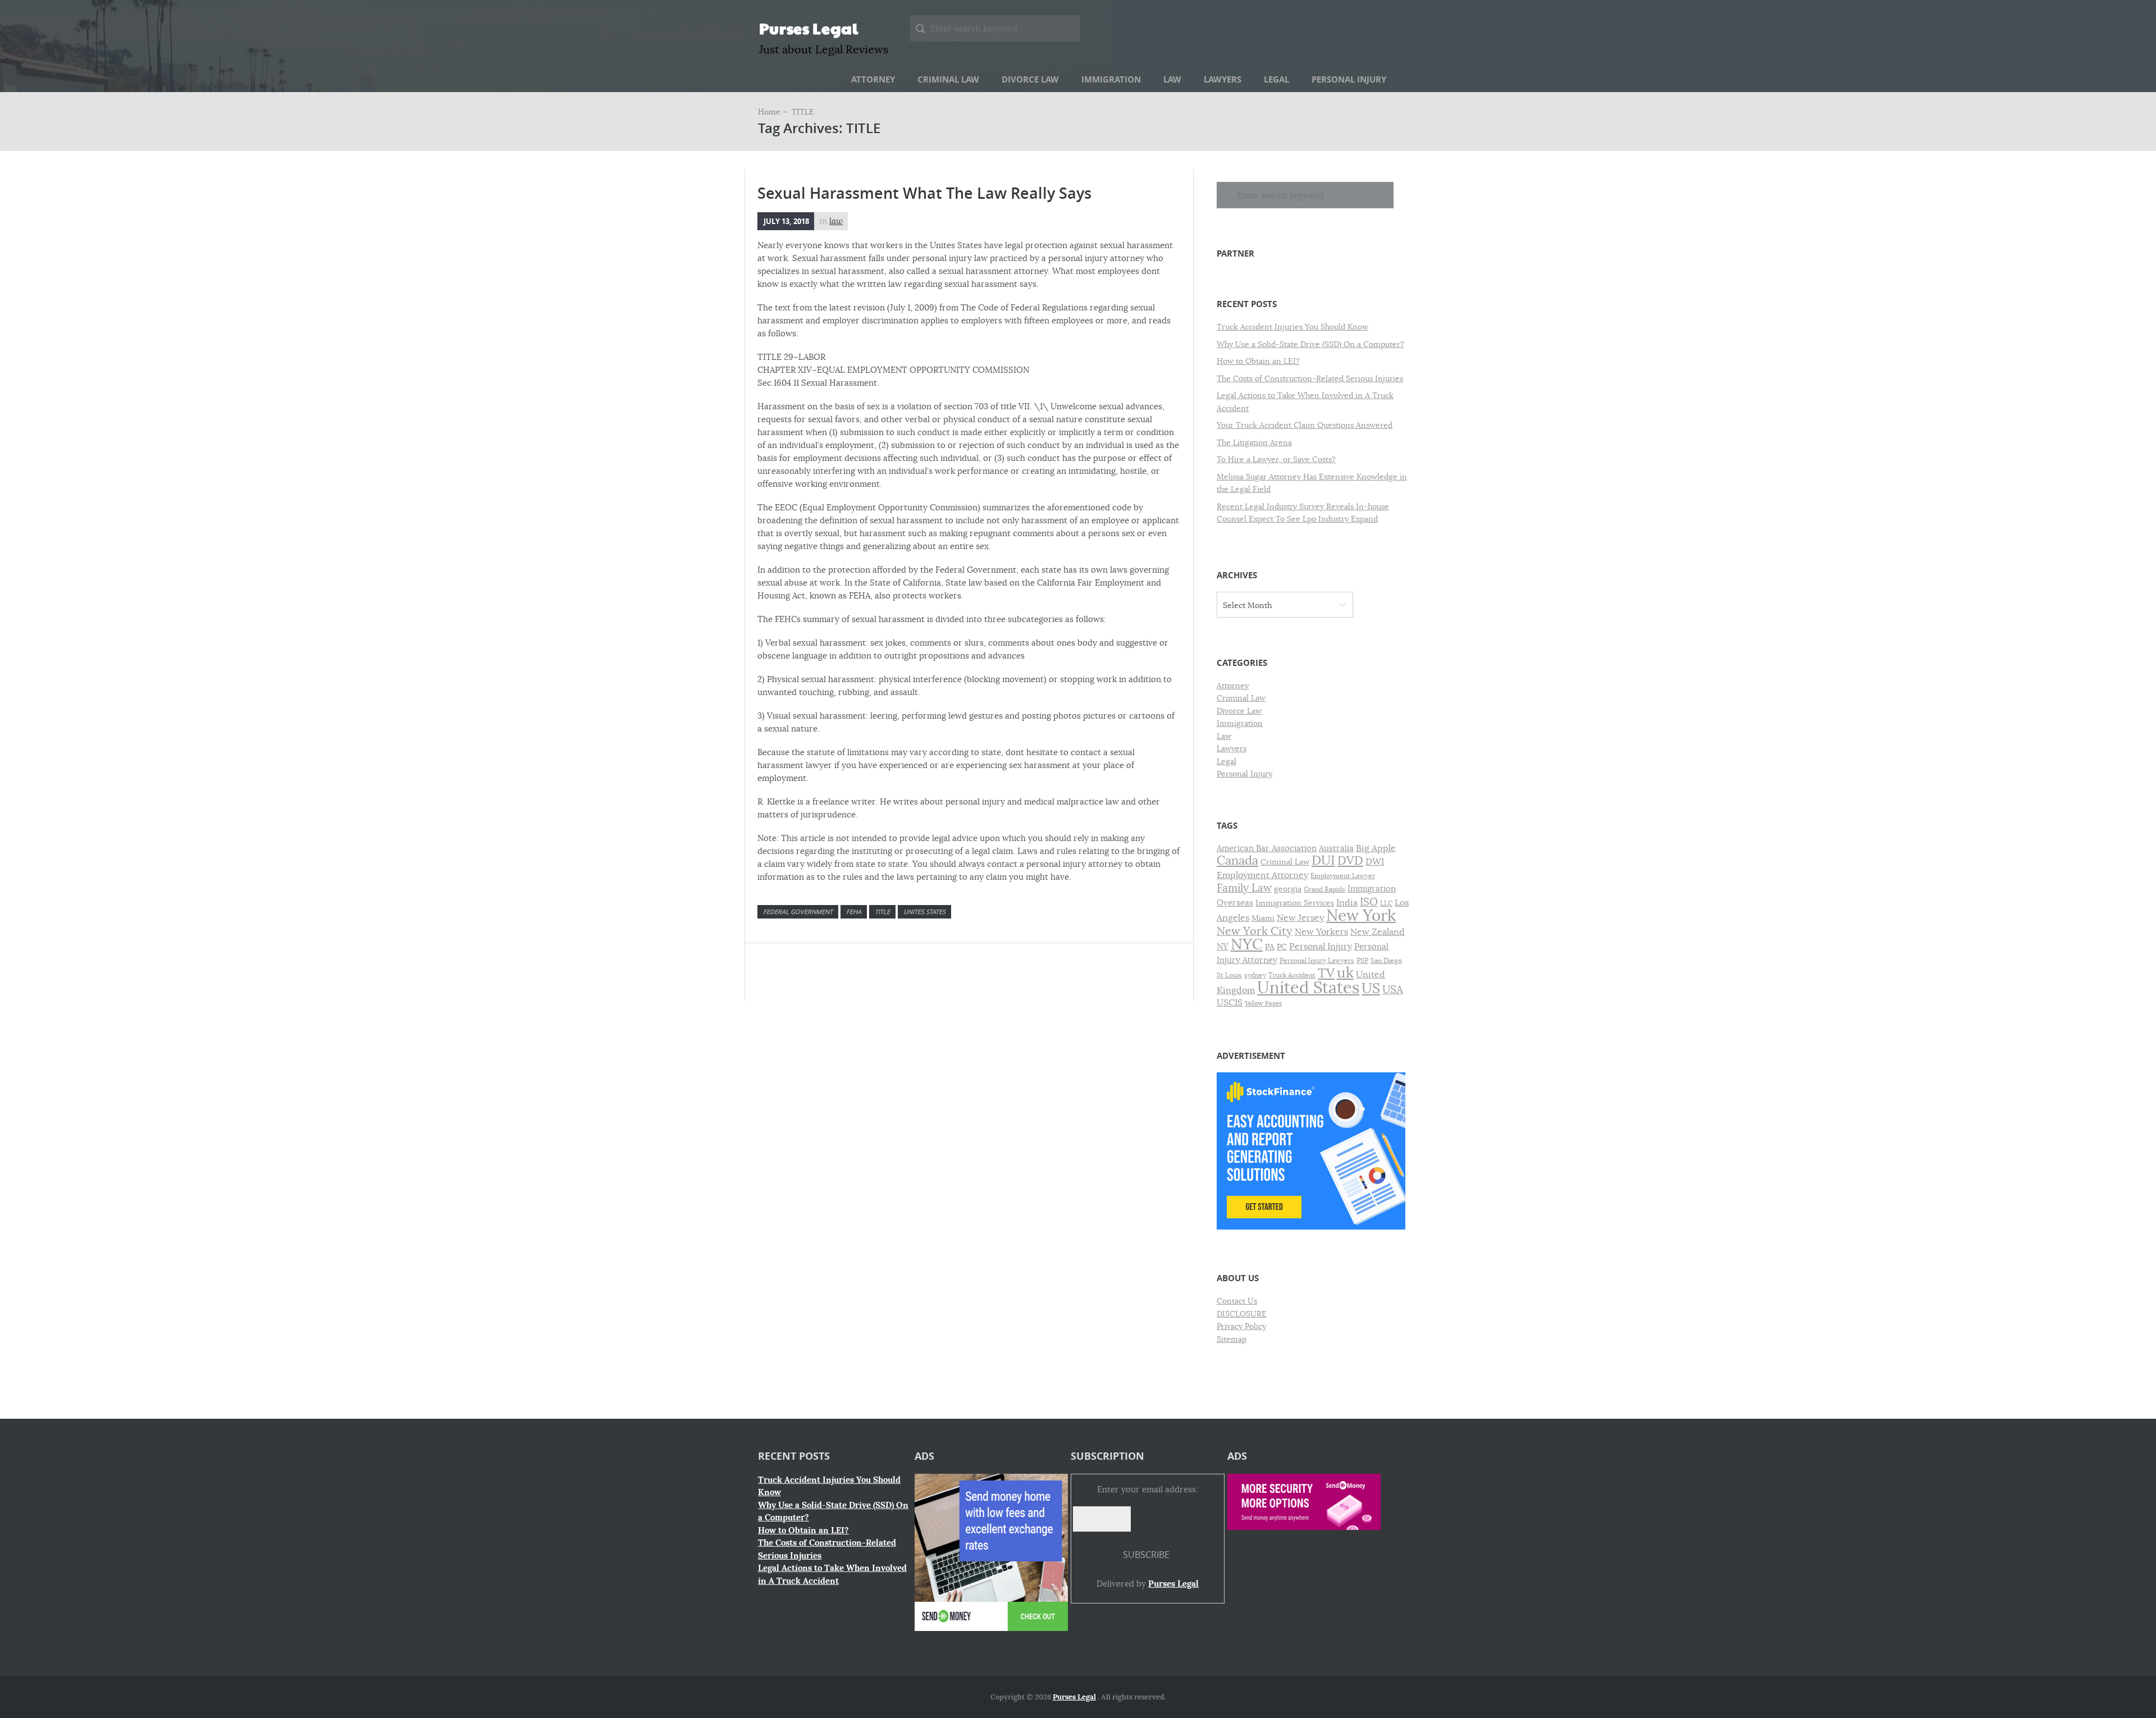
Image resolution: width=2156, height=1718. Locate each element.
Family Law (1244, 888)
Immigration (1111, 79)
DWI (1375, 862)
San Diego (1386, 961)
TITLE (882, 911)
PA (1270, 947)
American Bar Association (1267, 848)
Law (1172, 79)
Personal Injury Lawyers (1317, 961)
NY (1223, 947)
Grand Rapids (1324, 889)
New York (1361, 915)
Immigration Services (1295, 903)
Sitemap (1232, 1339)
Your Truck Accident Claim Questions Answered (1305, 425)
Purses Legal (809, 28)
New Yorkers (1321, 932)
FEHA (854, 911)
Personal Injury (1349, 79)
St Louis (1229, 975)
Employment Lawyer (1343, 876)
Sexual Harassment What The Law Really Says (924, 193)
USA (1393, 990)
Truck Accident (1292, 975)
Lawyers (1223, 79)
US (1371, 988)
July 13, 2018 (786, 221)
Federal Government (798, 911)
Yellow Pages (1263, 1004)
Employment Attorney (1262, 875)
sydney (1255, 975)
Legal (1276, 79)
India (1347, 903)
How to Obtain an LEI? (1258, 361)
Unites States (924, 911)
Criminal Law (948, 79)
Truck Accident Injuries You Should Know (1292, 327)
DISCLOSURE (1242, 1314)
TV (1326, 973)
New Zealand (1378, 932)
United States (1308, 988)
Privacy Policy (1241, 1326)
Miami (1263, 918)
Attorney (873, 79)
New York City (1255, 931)
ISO (1369, 902)
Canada (1237, 860)
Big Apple (1376, 848)
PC (1282, 947)
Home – (774, 112)
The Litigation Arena (1254, 442)
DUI (1323, 860)
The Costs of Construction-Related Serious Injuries (1310, 378)
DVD (1350, 861)
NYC (1247, 944)
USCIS (1230, 1003)
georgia (1288, 889)
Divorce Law (1030, 79)
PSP (1362, 961)
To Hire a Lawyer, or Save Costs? (1276, 459)
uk (1345, 973)
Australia (1336, 848)
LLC (1386, 903)
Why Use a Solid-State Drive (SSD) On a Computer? (1310, 344)
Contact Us (1237, 1301)
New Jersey (1300, 918)
